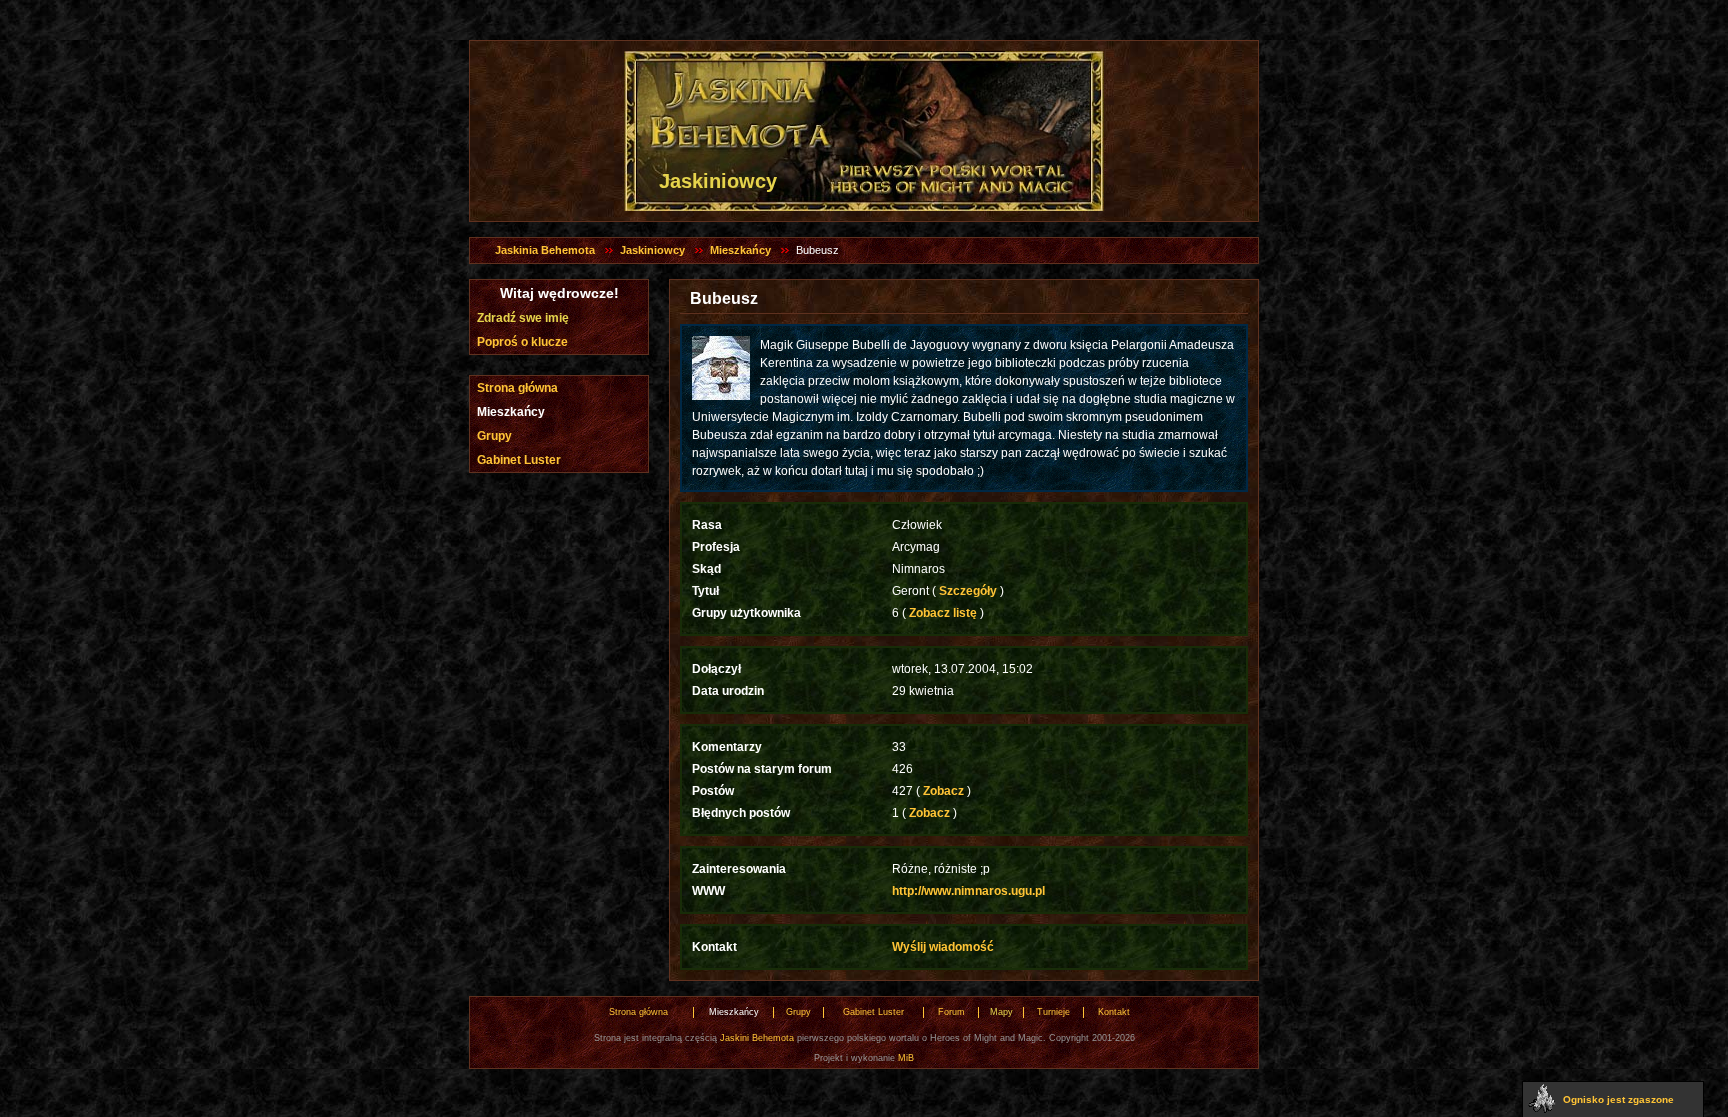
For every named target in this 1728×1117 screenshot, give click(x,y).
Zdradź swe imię (523, 318)
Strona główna (517, 388)
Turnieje (1053, 1012)
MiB (906, 1058)
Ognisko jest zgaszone (1618, 1099)
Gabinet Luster (519, 460)
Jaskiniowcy (652, 250)
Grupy (494, 436)
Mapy (1001, 1012)
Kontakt (1114, 1012)
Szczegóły (968, 591)
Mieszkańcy (740, 250)
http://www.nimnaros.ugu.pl (968, 891)
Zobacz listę (943, 613)
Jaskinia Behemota (545, 250)
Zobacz (943, 791)
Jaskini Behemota (757, 1038)
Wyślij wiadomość (943, 947)
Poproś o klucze (522, 342)
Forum (951, 1012)
